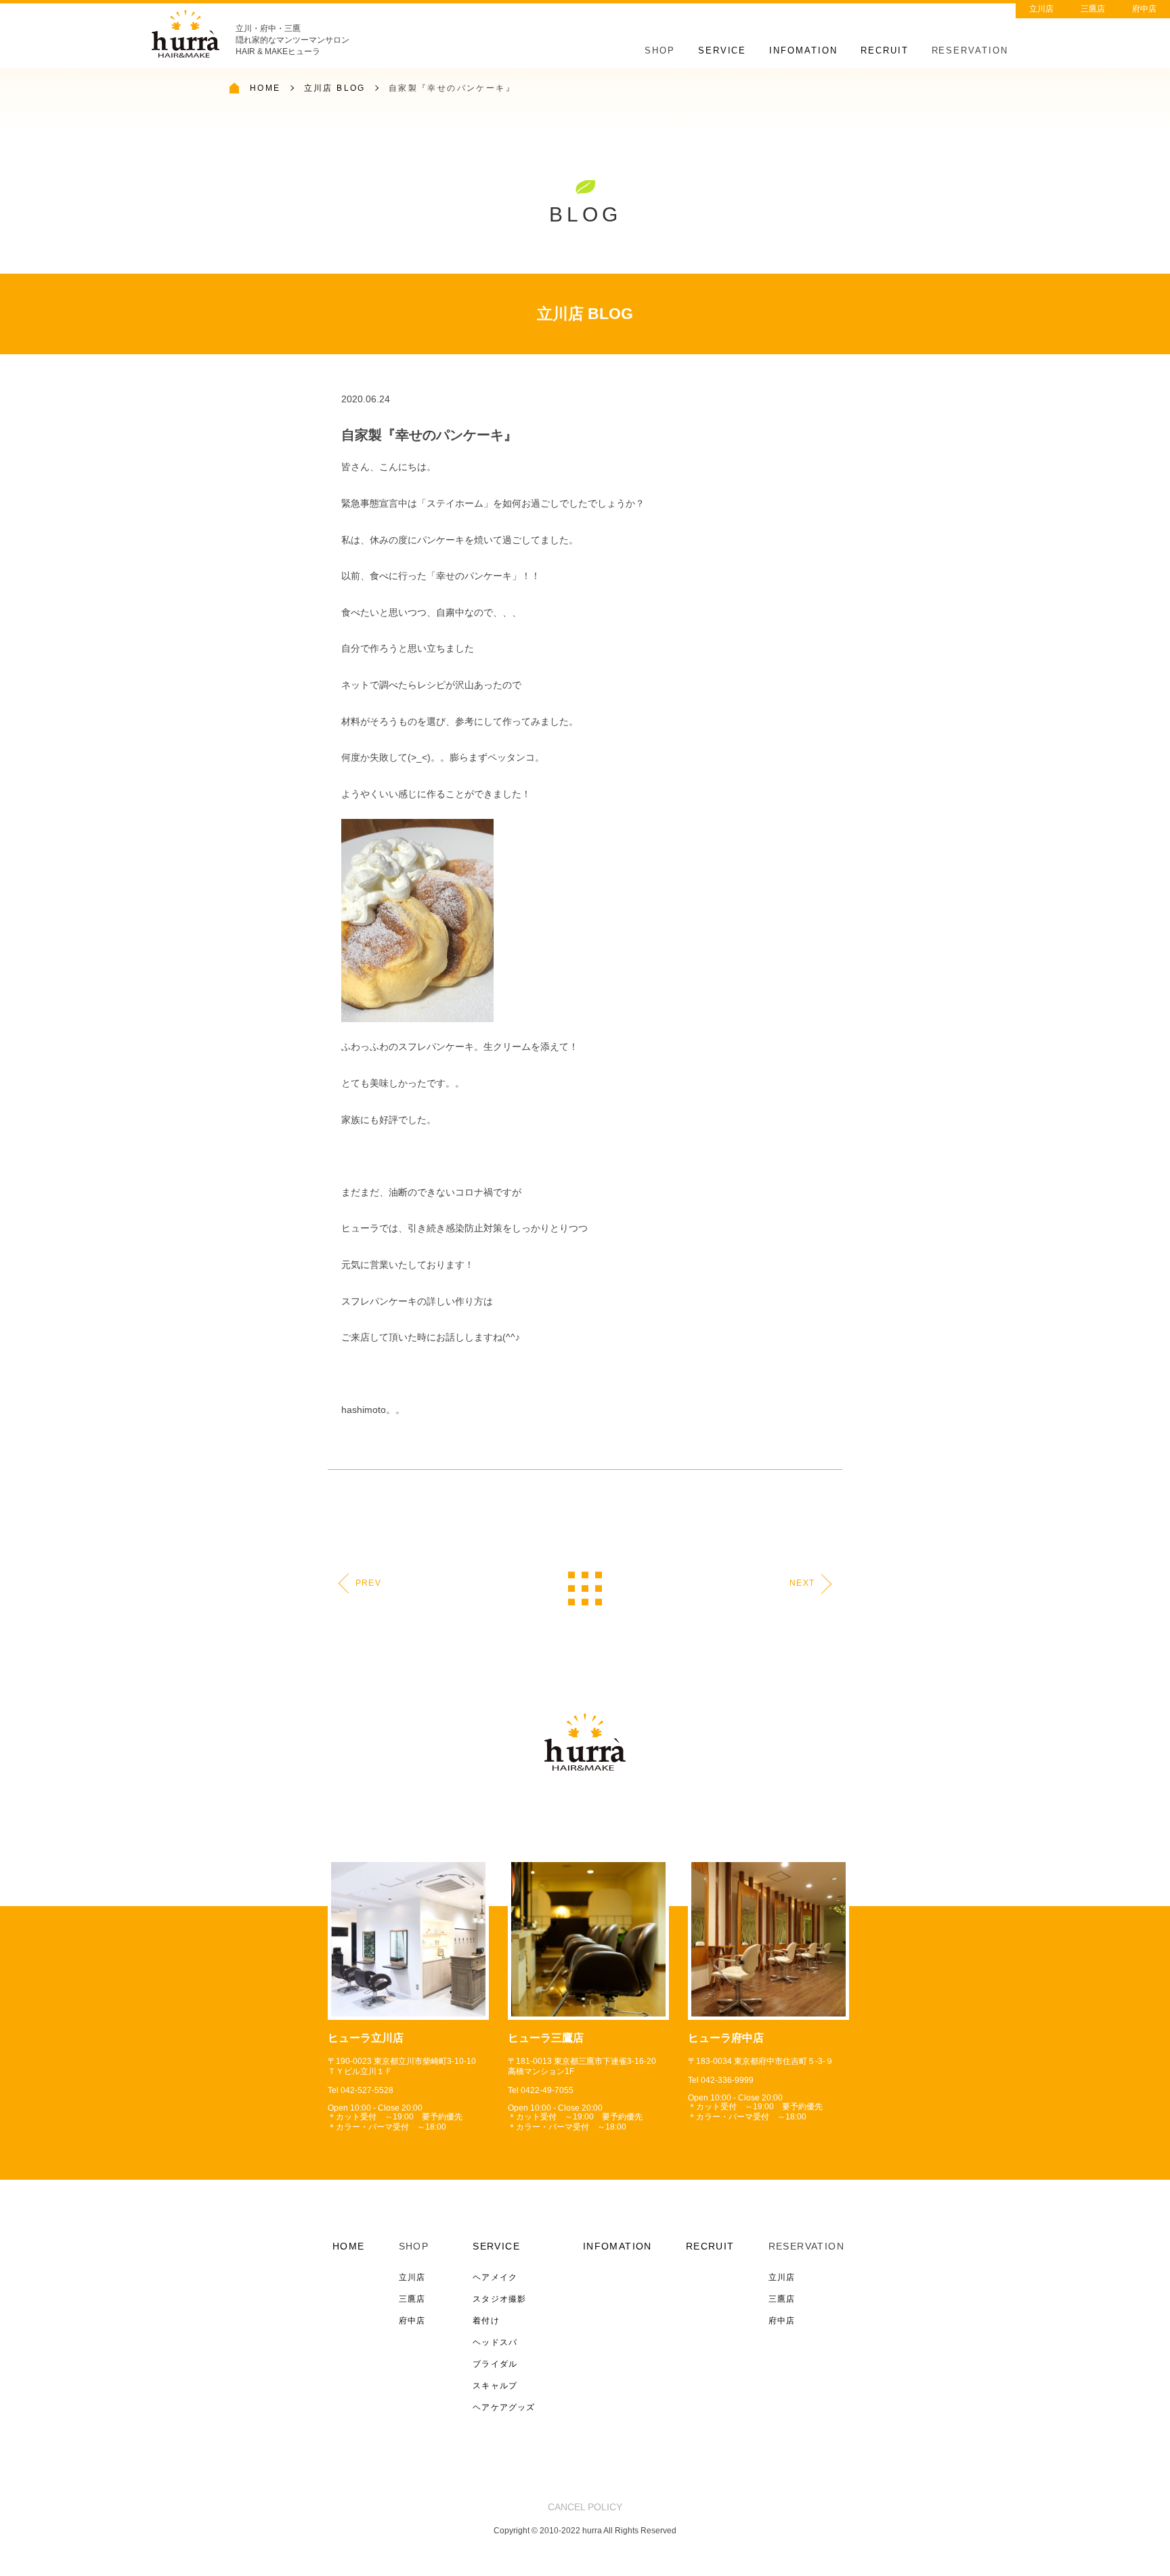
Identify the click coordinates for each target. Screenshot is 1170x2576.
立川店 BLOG (335, 88)
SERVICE (722, 50)
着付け (486, 2321)
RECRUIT (885, 50)
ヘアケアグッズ (504, 2407)
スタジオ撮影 (499, 2299)
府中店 (1144, 9)
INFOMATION (803, 50)
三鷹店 (1093, 9)
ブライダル (495, 2364)
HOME (265, 88)
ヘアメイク (495, 2277)
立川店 (1041, 9)
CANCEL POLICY (585, 2507)
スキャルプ (495, 2386)
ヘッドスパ (495, 2342)
